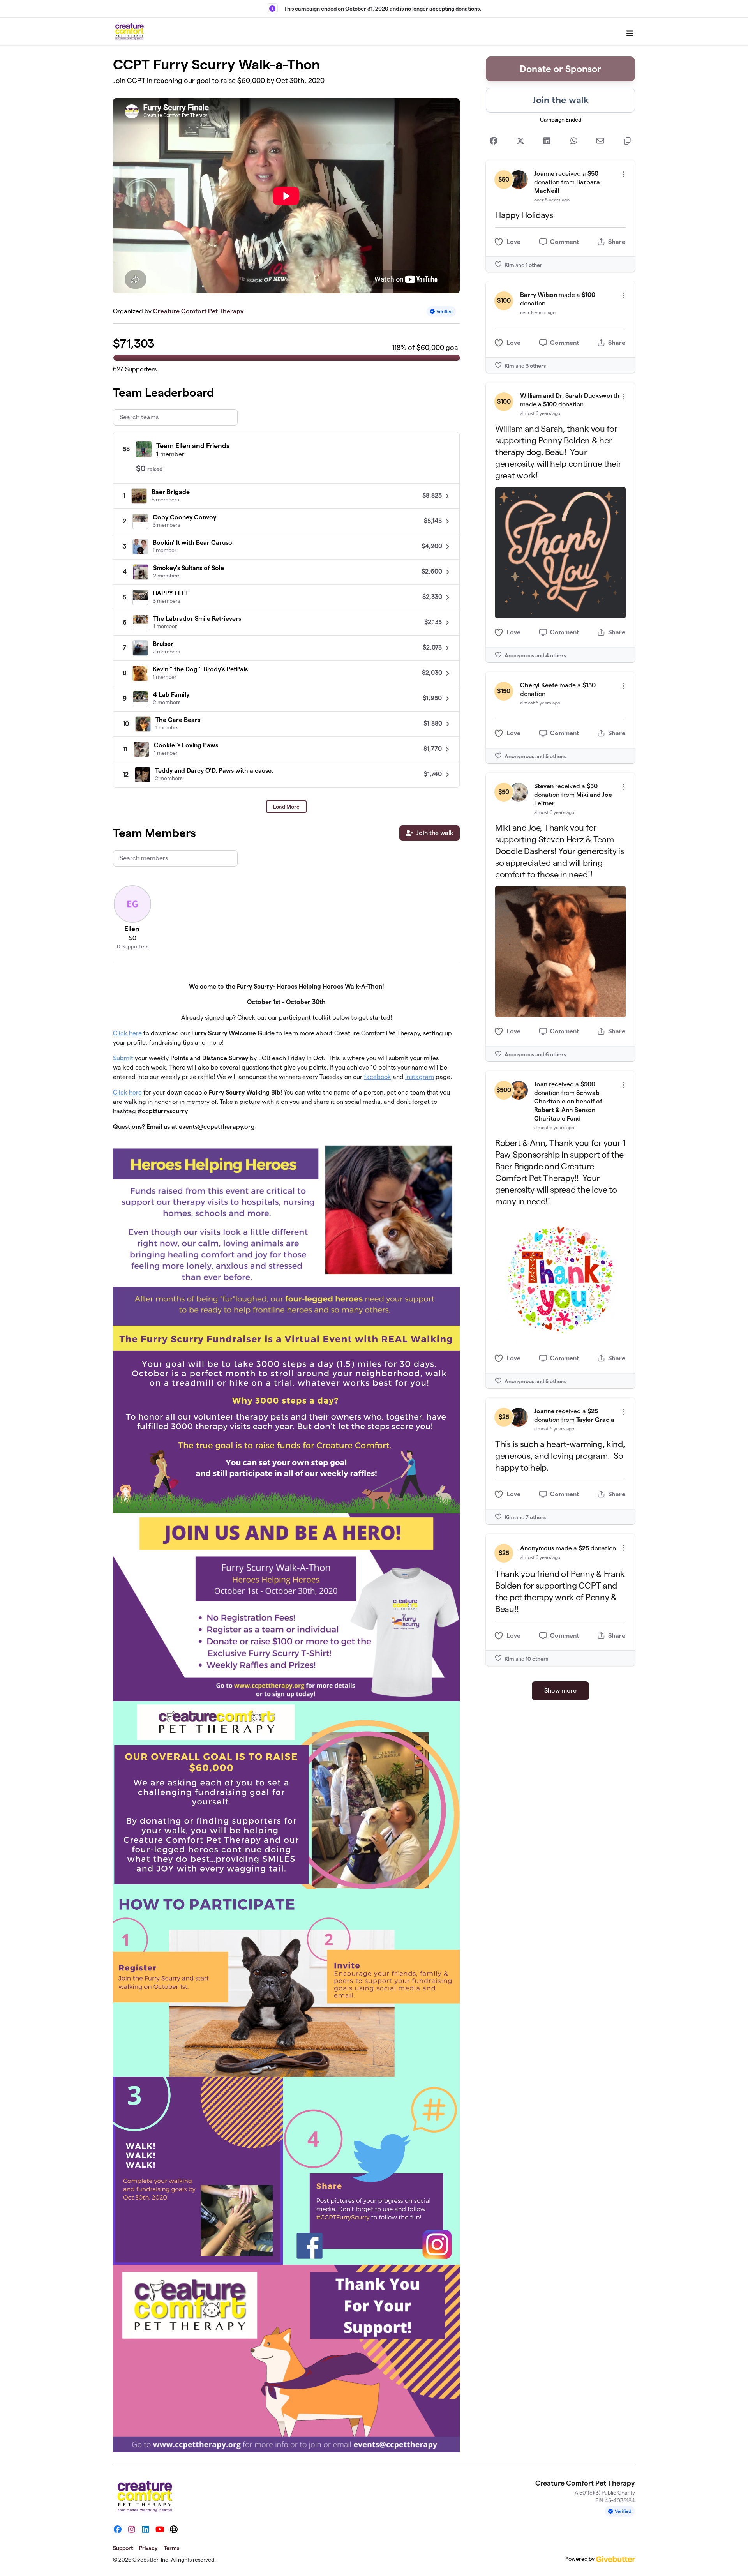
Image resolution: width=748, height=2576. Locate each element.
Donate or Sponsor (560, 69)
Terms (171, 2548)
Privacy (148, 2548)
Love (513, 242)
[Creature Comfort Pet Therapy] (129, 32)
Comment (565, 242)
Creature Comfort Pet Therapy (198, 311)
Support (123, 2548)
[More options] (623, 174)
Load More (286, 807)
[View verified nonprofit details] (441, 312)
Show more (560, 1691)
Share (617, 242)
